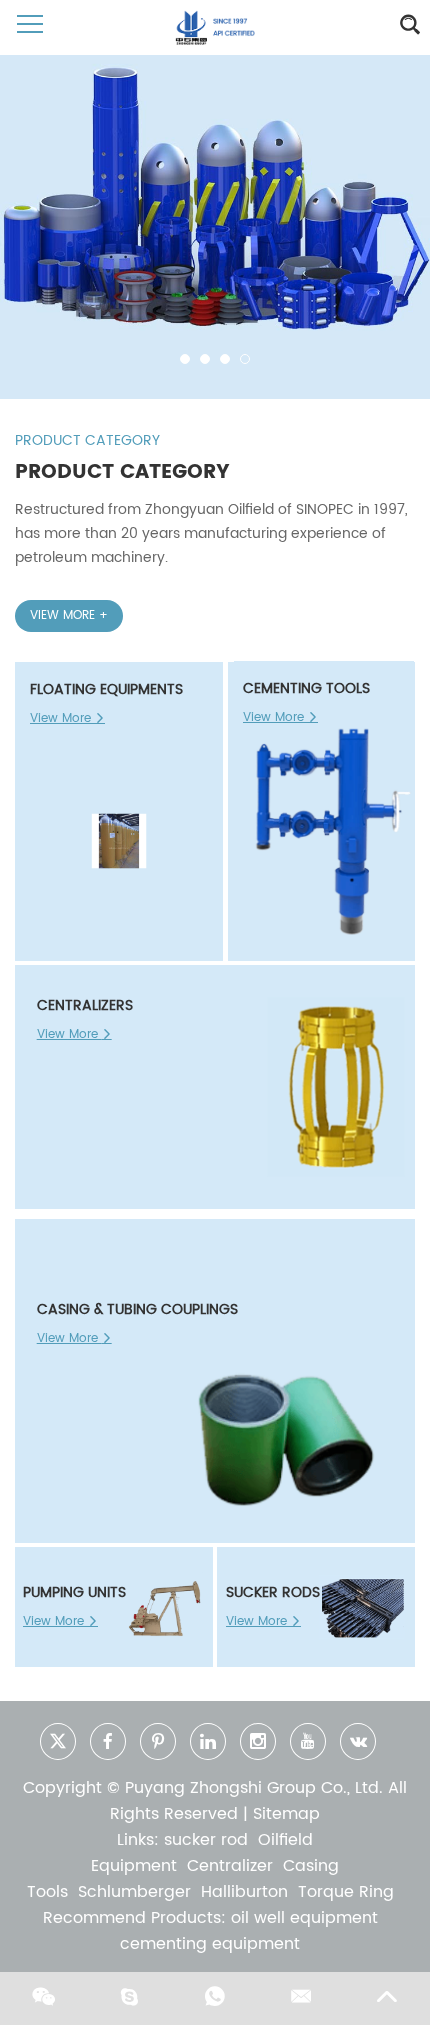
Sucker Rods (273, 1592)
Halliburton (244, 1892)
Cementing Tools (306, 688)
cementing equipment (210, 1944)
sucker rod (206, 1840)
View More (62, 718)
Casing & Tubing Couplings (137, 1309)
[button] (185, 359)
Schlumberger (134, 1892)
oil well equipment (304, 1918)
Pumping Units (74, 1592)
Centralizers (85, 1005)
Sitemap (286, 1814)
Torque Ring (346, 1892)
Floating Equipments (106, 689)
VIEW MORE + (69, 615)
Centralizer (230, 1866)
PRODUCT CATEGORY (87, 440)
